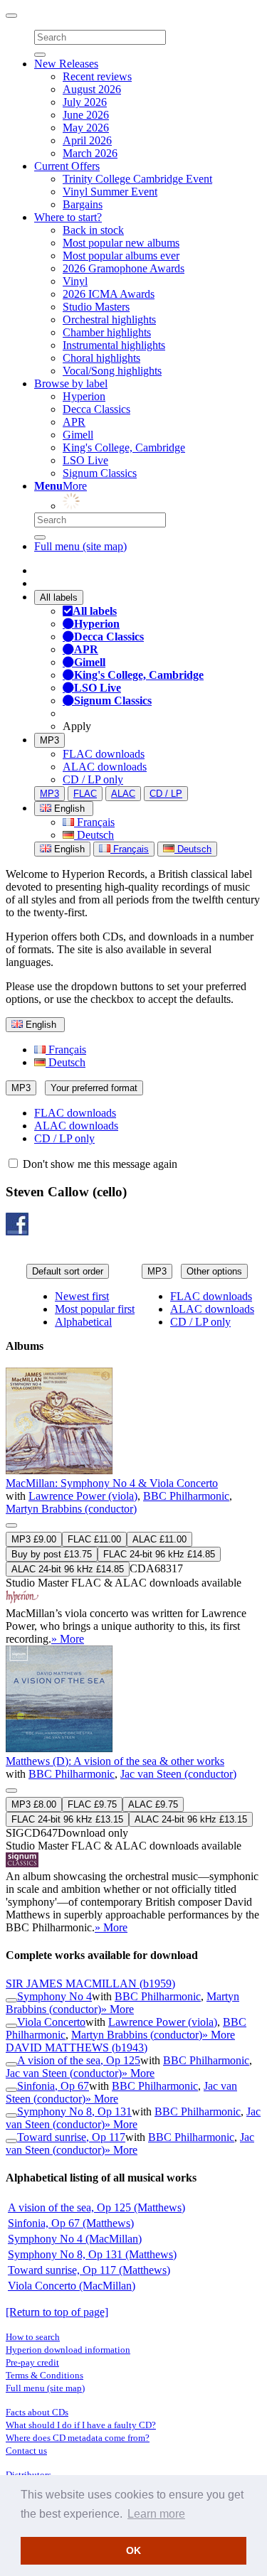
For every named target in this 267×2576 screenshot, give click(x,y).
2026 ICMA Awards (109, 294)
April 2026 (87, 140)
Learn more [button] (156, 2514)
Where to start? (68, 217)
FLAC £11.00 (94, 1539)
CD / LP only (93, 779)
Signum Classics (100, 473)
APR (74, 422)
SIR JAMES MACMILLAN (90, 1984)
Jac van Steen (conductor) (178, 1774)
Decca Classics (96, 409)
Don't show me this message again (99, 1164)
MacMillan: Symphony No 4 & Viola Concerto (112, 1483)
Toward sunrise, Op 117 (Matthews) (89, 2270)
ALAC (123, 794)
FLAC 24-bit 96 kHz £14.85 (159, 1554)
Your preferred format (94, 1088)
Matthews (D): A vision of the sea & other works (115, 1761)
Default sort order (68, 1271)
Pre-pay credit (32, 2362)
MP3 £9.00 (34, 1539)
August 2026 (92, 89)
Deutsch (94, 835)
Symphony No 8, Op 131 (74, 2111)
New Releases (66, 64)
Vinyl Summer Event (110, 192)
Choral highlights (101, 358)
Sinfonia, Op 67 (53, 2086)
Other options (214, 1271)
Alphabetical (83, 1322)
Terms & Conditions (44, 2375)
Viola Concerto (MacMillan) (72, 2286)
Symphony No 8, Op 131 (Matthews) (92, 2254)
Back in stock (93, 230)
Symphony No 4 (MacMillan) (75, 2239)
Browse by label (71, 383)
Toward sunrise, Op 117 (71, 2137)
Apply (77, 726)
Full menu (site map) (80, 546)
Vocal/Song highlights (112, 371)
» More (68, 1639)
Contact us (26, 2451)
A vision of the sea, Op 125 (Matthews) (96, 2207)
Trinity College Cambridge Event (137, 179)
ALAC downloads (105, 767)
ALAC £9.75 (153, 1804)
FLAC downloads (104, 754)
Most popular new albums (121, 243)
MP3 (49, 740)
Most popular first (95, 1309)
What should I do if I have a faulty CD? (81, 2425)
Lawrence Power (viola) (83, 1496)
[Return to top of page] (57, 2312)
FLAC (85, 794)
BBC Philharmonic (186, 1496)
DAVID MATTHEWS (77, 2048)
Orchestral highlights (109, 320)
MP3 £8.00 (34, 1804)
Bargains (83, 204)
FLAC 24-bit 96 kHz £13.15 (67, 1819)
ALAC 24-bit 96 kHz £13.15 (191, 1819)
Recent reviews (97, 76)
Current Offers (67, 166)
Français (94, 822)
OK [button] (133, 2550)
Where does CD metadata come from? (78, 2438)
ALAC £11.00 (159, 1539)
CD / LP (166, 794)
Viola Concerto (51, 2022)
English (68, 849)
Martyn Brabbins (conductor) (71, 1509)
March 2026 (90, 153)
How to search (33, 2337)
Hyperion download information (68, 2350)
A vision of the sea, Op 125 (79, 2060)
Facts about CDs (37, 2412)
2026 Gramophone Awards (124, 268)
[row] (133, 1507)
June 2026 (86, 115)
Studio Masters (96, 307)
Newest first (82, 1296)
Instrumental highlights (114, 345)
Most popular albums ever (121, 256)
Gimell (78, 435)
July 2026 (85, 102)
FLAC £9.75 (92, 1804)
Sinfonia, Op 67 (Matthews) (71, 2223)
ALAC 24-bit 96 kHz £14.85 (68, 1569)
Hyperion (84, 396)
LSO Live (85, 460)
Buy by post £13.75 (52, 1554)
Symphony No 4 (54, 1996)
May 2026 (86, 128)
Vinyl (75, 281)
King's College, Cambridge (124, 447)
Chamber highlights (107, 332)
